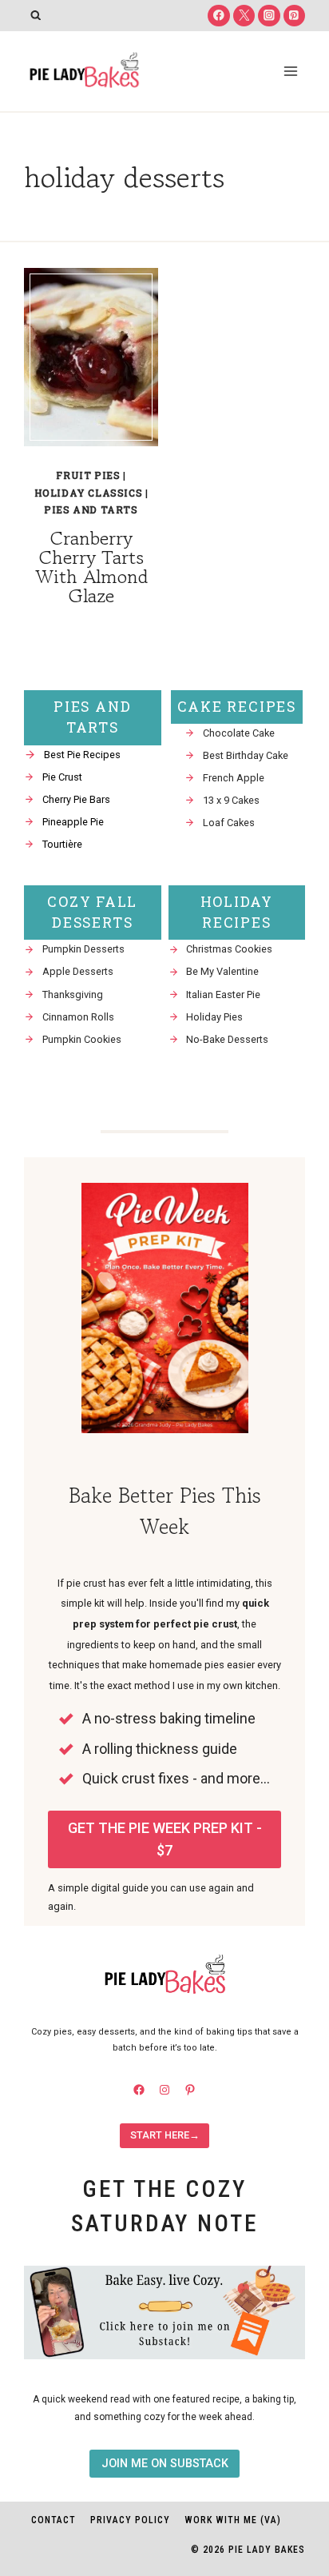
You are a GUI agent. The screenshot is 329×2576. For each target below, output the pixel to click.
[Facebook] (218, 16)
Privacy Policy (130, 2520)
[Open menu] (290, 71)
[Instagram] (269, 16)
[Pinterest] (294, 16)
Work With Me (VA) (233, 2520)
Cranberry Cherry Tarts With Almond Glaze (91, 567)
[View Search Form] (36, 16)
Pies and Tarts (91, 509)
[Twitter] (244, 16)
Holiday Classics (89, 493)
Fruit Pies (88, 475)
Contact (54, 2520)
